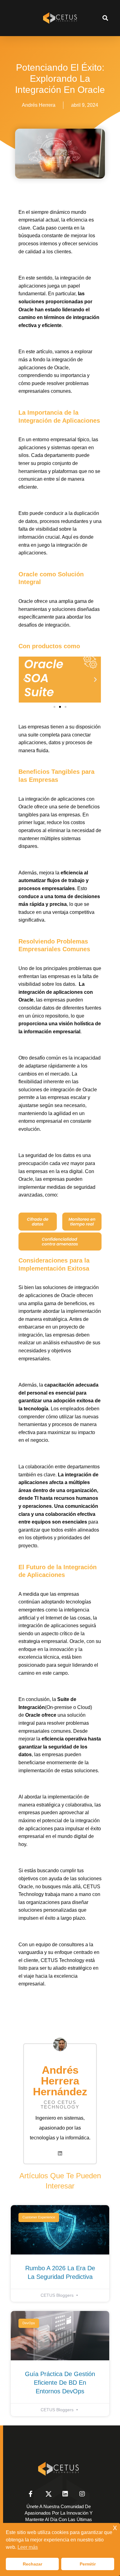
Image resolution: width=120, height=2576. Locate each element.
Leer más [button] (28, 2547)
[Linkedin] (60, 2153)
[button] (105, 18)
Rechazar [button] (32, 2564)
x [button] (115, 2527)
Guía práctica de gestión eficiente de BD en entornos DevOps (60, 2383)
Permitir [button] (88, 2564)
